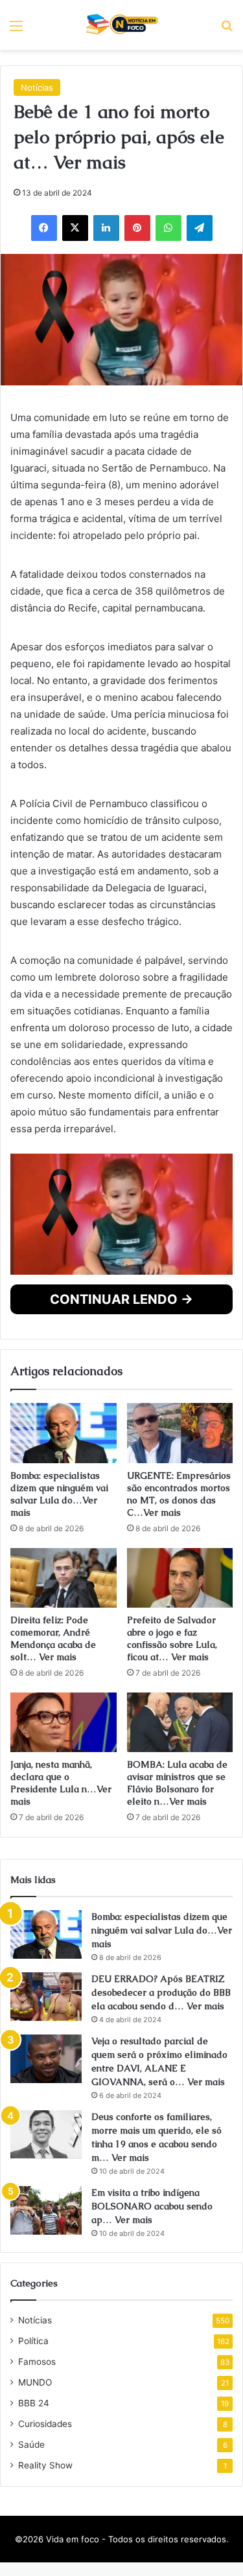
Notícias (37, 306)
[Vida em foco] (121, 25)
